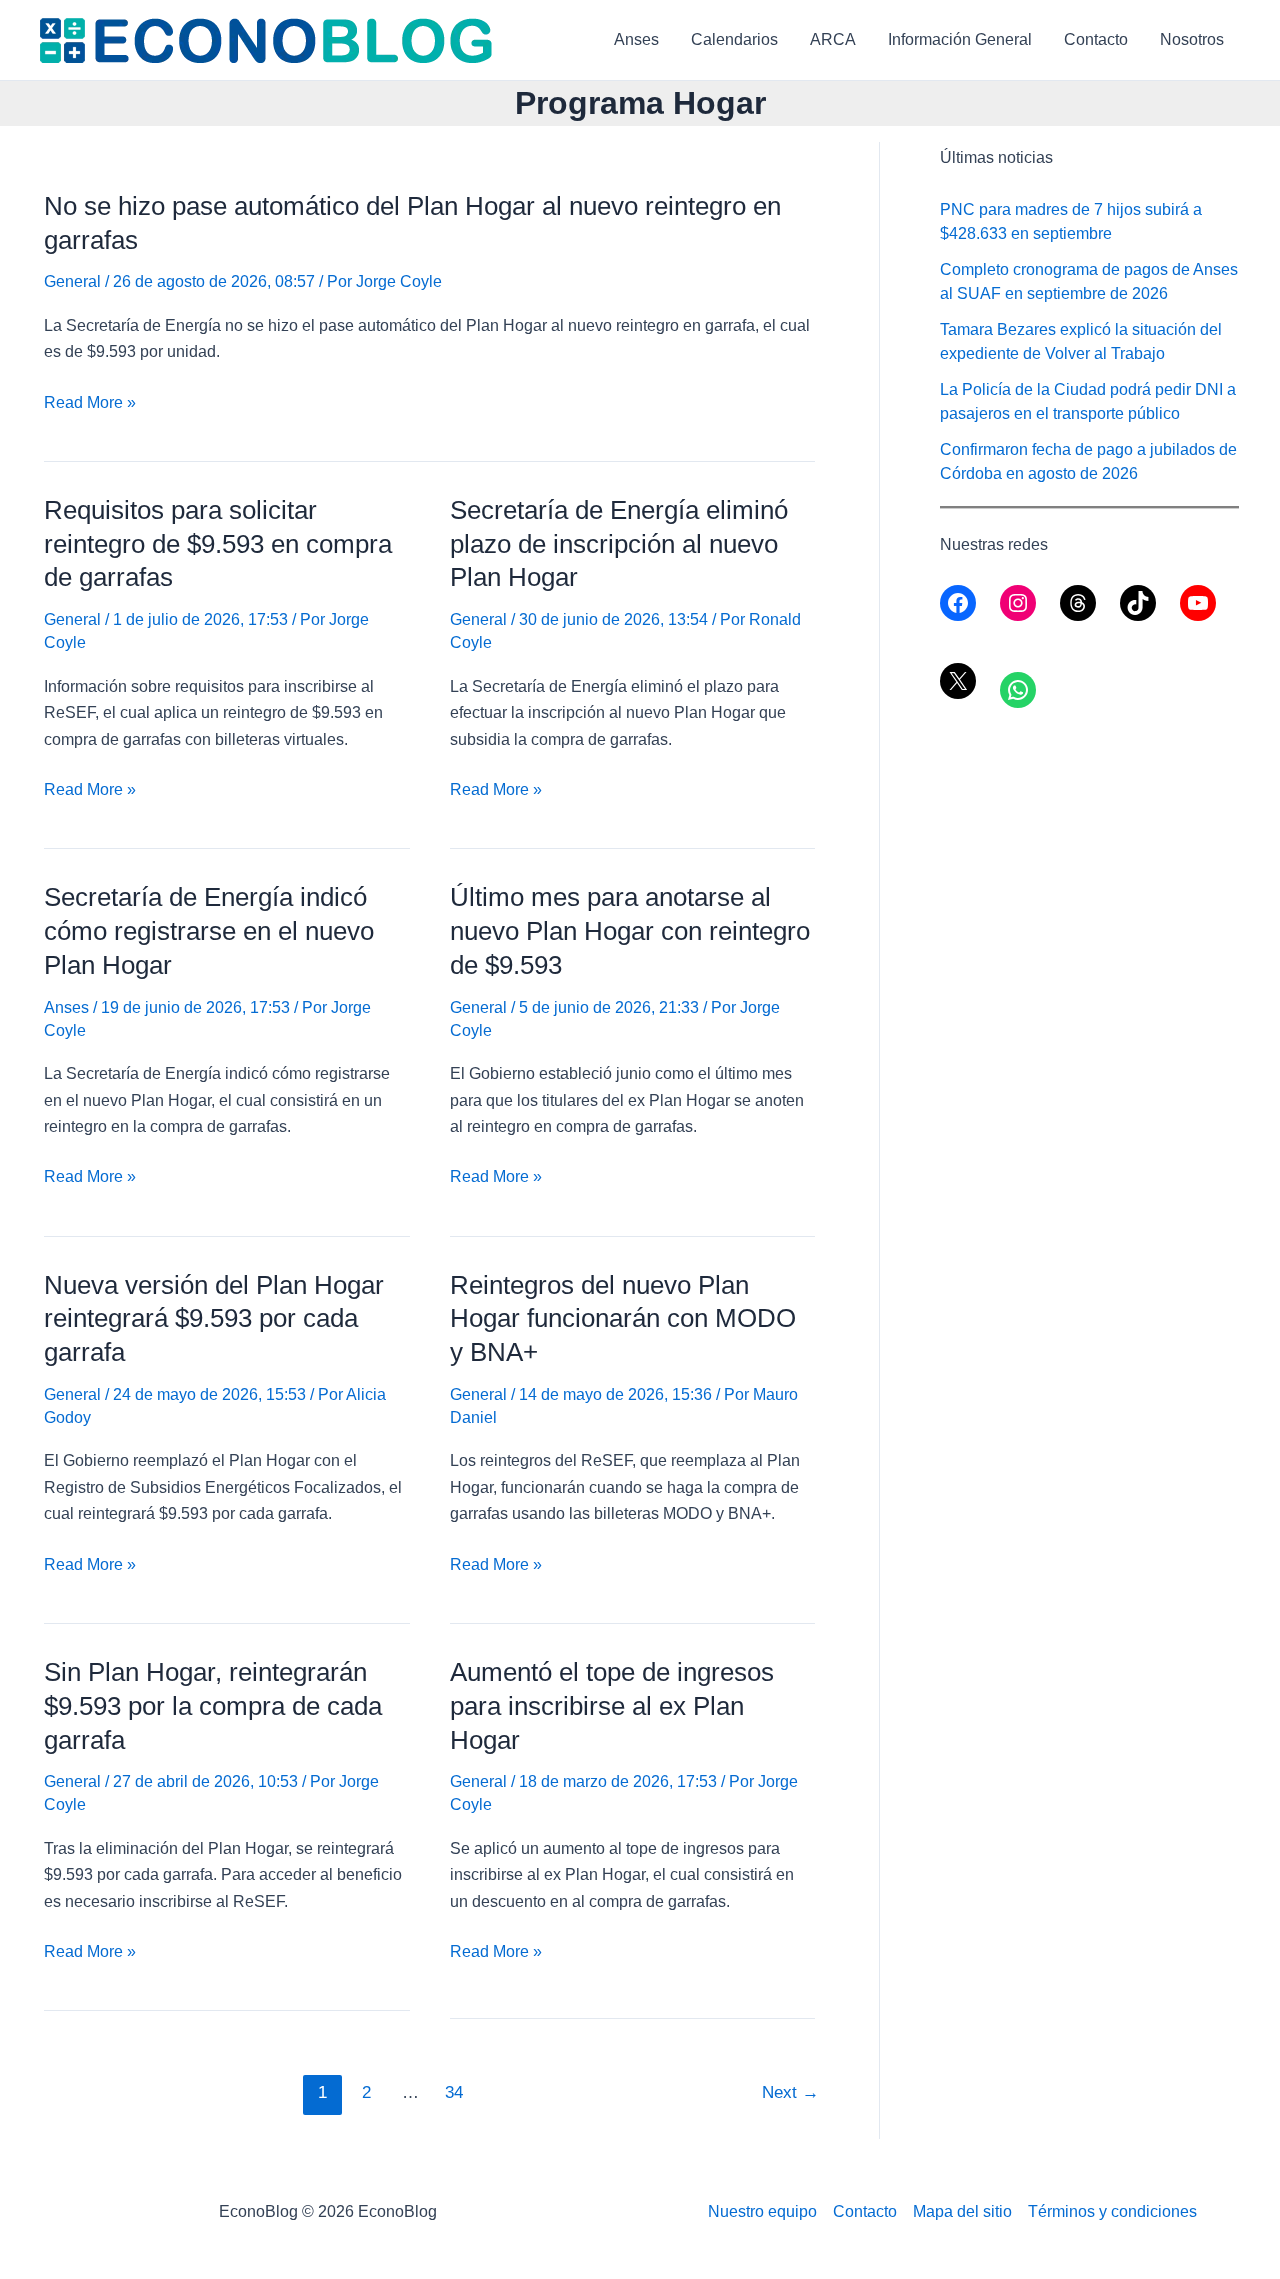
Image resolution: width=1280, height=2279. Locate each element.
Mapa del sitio (962, 2211)
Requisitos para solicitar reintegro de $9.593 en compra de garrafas (218, 544)
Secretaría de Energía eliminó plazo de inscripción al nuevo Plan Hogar (619, 544)
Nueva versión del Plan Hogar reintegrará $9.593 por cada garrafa (214, 1319)
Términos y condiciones (1112, 2211)
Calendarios (734, 39)
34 (454, 2092)
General (72, 281)
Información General (960, 39)
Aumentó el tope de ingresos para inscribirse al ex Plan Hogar (612, 1706)
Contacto (1096, 39)
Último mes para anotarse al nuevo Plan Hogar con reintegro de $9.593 (630, 931)
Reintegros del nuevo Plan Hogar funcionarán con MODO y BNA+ (623, 1319)
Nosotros (1192, 39)
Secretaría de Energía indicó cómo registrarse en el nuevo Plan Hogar (209, 931)
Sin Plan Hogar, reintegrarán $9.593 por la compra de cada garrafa (213, 1706)
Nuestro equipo (762, 2211)
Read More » (90, 404)
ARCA (833, 39)
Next (790, 2092)
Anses (636, 39)
